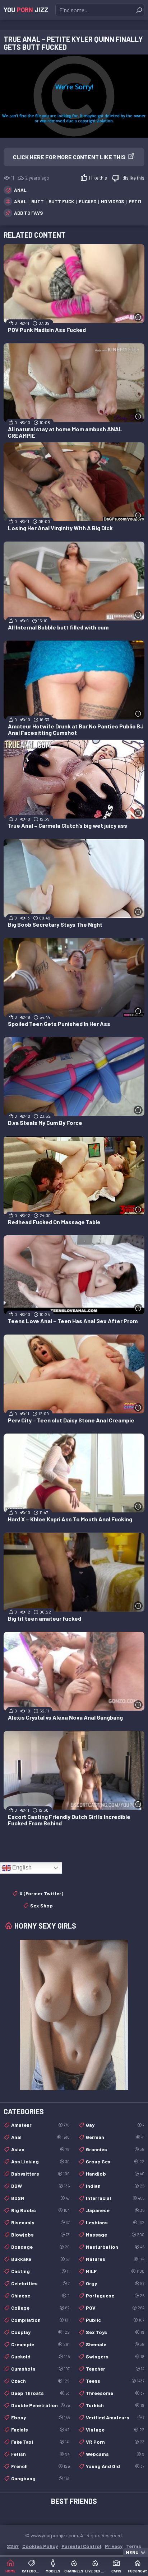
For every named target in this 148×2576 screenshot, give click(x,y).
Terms (134, 2546)
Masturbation (115, 2247)
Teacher (115, 2369)
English (21, 1867)
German (115, 2137)
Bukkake (40, 2259)
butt (38, 201)
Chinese (40, 2295)
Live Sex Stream (95, 2571)
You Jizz (26, 10)
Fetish (40, 2454)
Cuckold (40, 2356)
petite (137, 201)
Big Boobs (40, 2210)
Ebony (40, 2417)
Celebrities (40, 2283)
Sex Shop (41, 1905)
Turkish (115, 2405)
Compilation (40, 2320)
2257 (13, 2546)
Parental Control (81, 2546)
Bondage (40, 2247)
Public (115, 2320)
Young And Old (115, 2466)
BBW (40, 2186)
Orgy (115, 2283)
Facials (40, 2430)
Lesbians (115, 2222)
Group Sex (115, 2161)
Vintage (115, 2430)
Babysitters (40, 2174)
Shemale (115, 2344)
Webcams (115, 2454)
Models (53, 2571)
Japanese (115, 2210)
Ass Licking (40, 2161)
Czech (40, 2381)
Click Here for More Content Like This (69, 157)
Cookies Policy (40, 2546)
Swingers (115, 2356)
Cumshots (40, 2369)
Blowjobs (40, 2235)
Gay (115, 2125)
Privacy (114, 2546)
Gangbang (40, 2478)
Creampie (40, 2344)
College (40, 2308)
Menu (132, 2552)
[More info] (138, 317)
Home (10, 2571)
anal (20, 201)
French (40, 2466)
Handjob (115, 2174)
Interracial (115, 2198)
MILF (115, 2271)
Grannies (115, 2149)
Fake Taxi (40, 2442)
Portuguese (115, 2295)
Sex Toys (115, 2332)
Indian (115, 2186)
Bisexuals (40, 2222)
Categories (32, 2571)
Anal (20, 190)
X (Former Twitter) (41, 1893)
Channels (74, 2571)
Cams (116, 2571)
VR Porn (115, 2442)
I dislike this (132, 178)
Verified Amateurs (115, 2417)
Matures (115, 2259)
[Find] (139, 10)
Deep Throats (40, 2393)
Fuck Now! (137, 2571)
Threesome (115, 2393)
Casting (40, 2271)
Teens (115, 2381)
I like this (98, 178)
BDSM (40, 2198)
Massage (115, 2235)
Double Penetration (40, 2405)
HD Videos (112, 201)
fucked (87, 201)
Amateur (40, 2125)
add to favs (28, 213)
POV (115, 2308)
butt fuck (61, 201)
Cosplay (40, 2332)
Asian (40, 2149)
